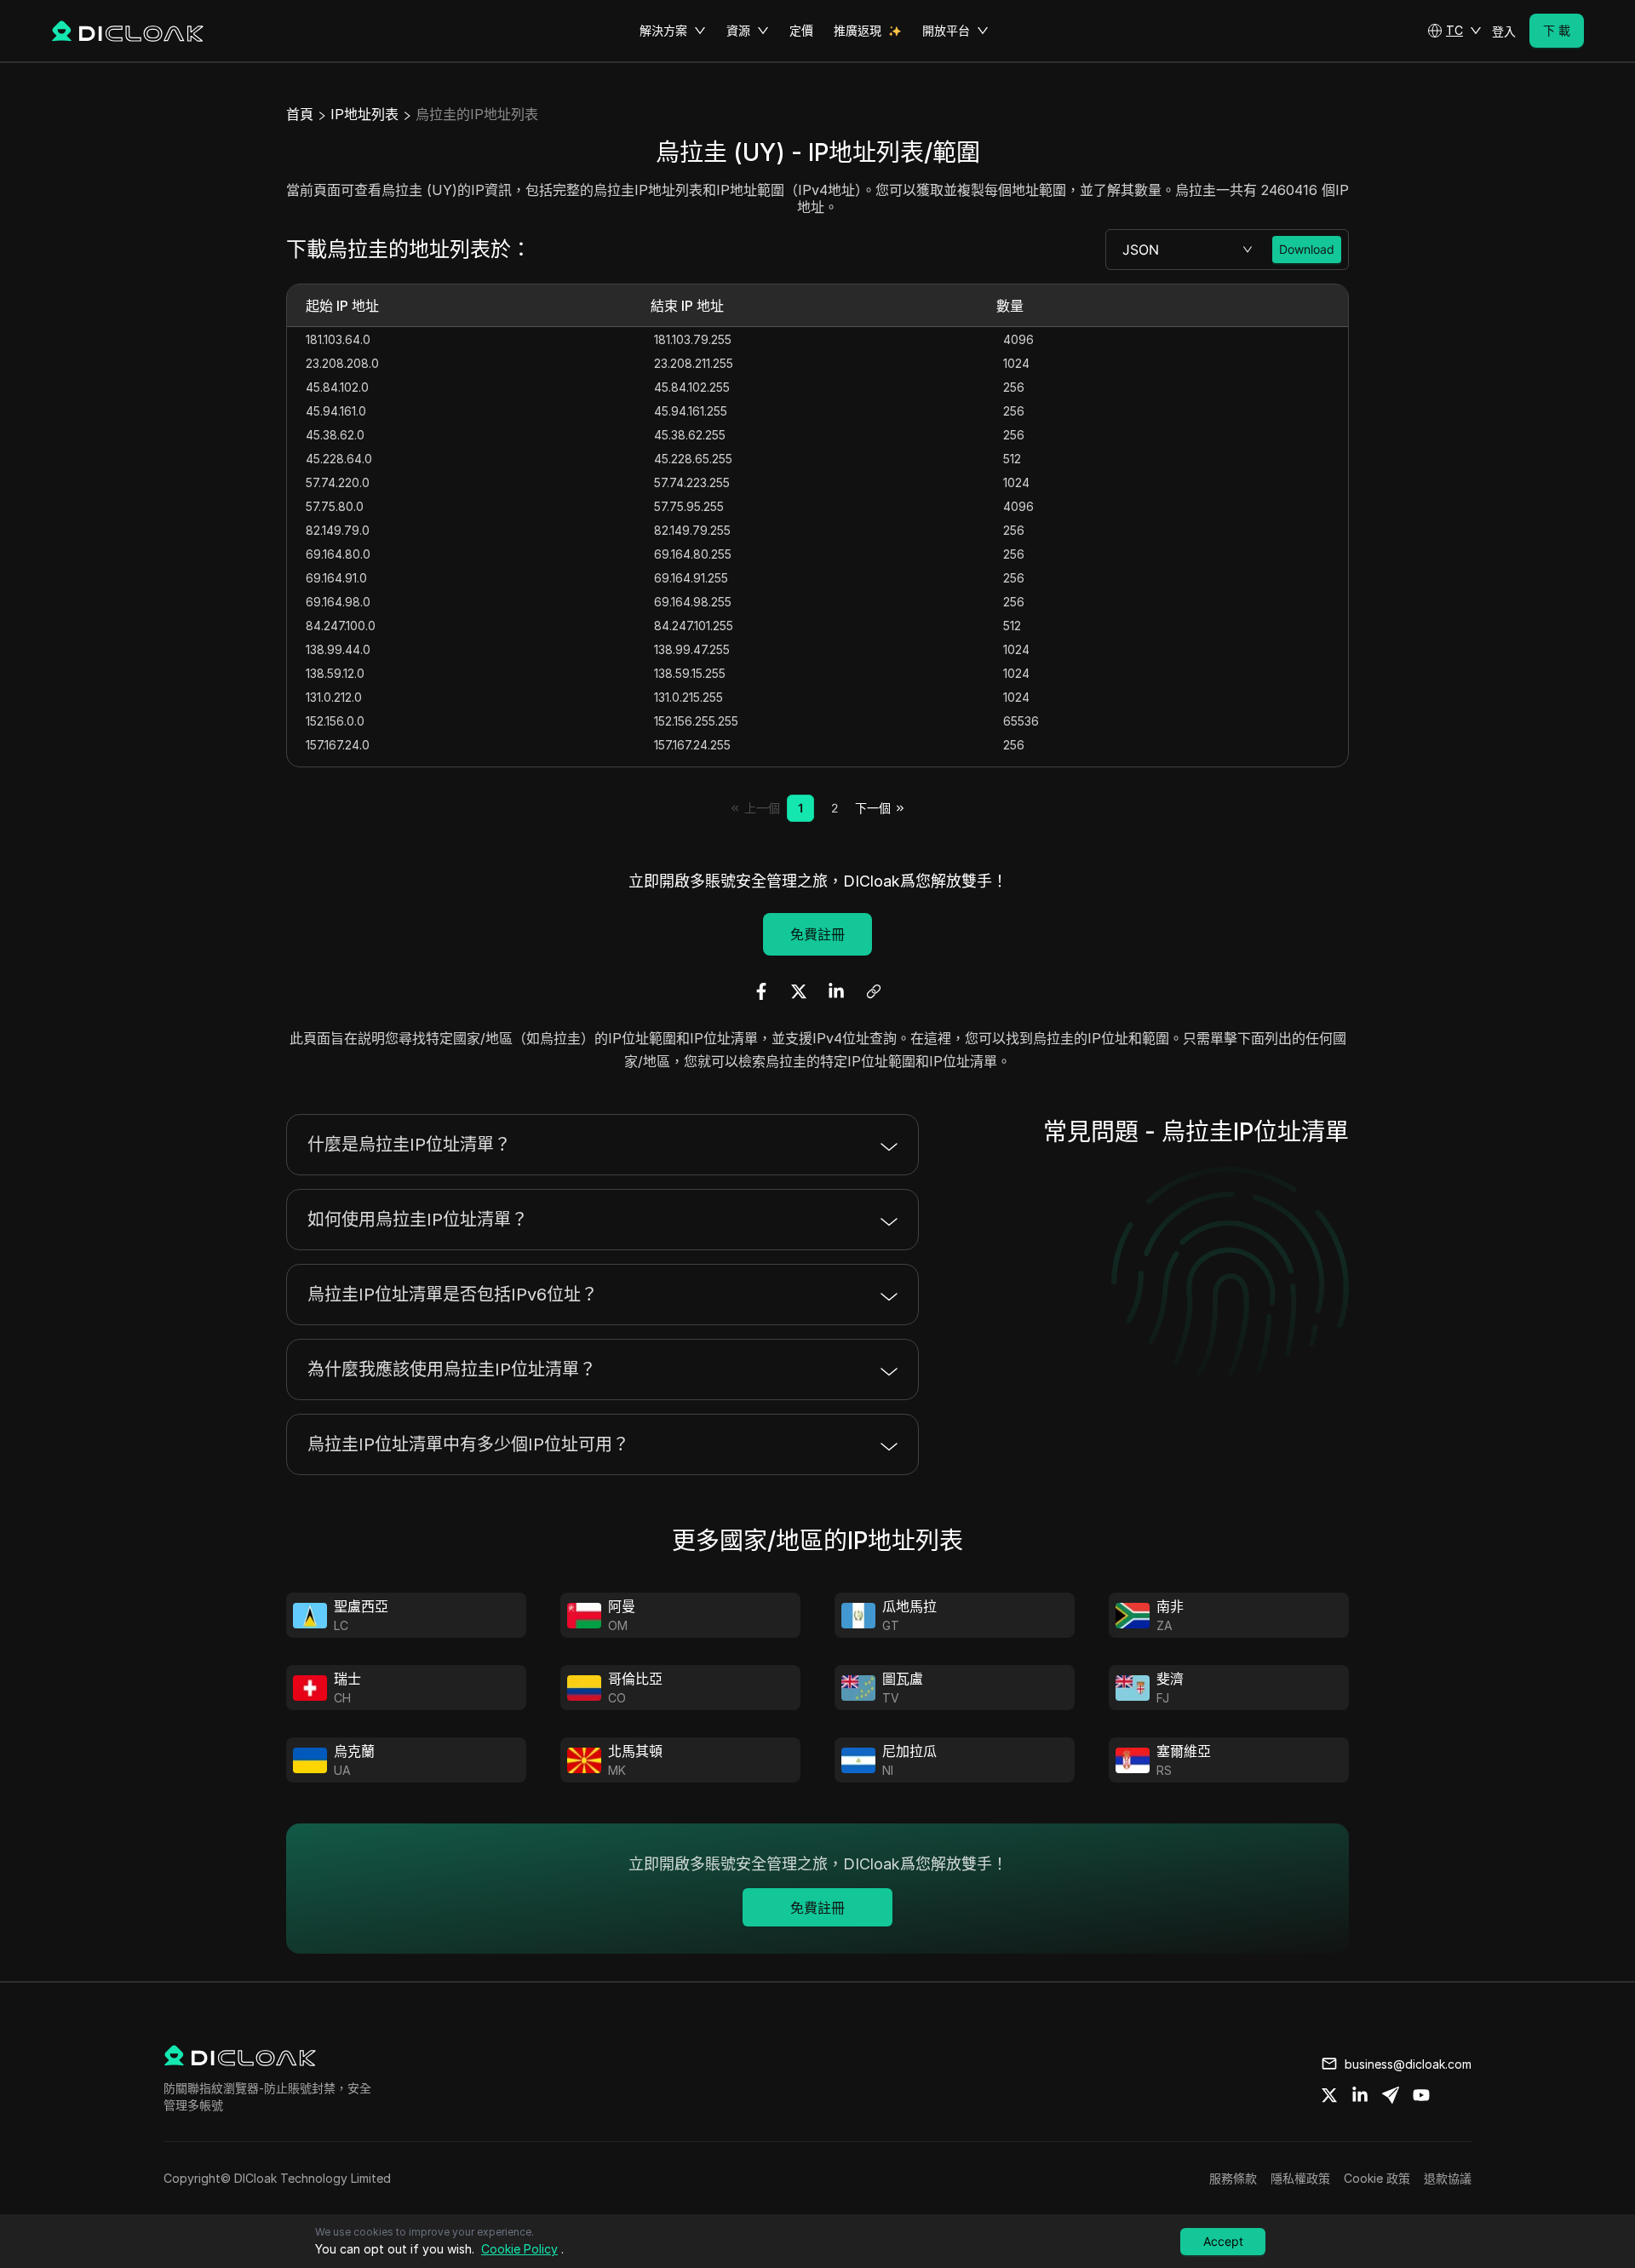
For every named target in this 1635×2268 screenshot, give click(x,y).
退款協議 (1448, 2178)
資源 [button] (738, 30)
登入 (1504, 31)
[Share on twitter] (1329, 2095)
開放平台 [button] (946, 30)
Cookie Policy (519, 2249)
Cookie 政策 (1377, 2178)
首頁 (300, 114)
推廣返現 (858, 30)
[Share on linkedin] (1360, 2095)
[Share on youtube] (1421, 2095)
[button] (1454, 31)
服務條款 (1233, 2178)
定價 (801, 30)
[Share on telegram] (1391, 2095)
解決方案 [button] (663, 30)
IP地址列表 (364, 114)
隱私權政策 (1300, 2178)
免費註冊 (817, 934)
